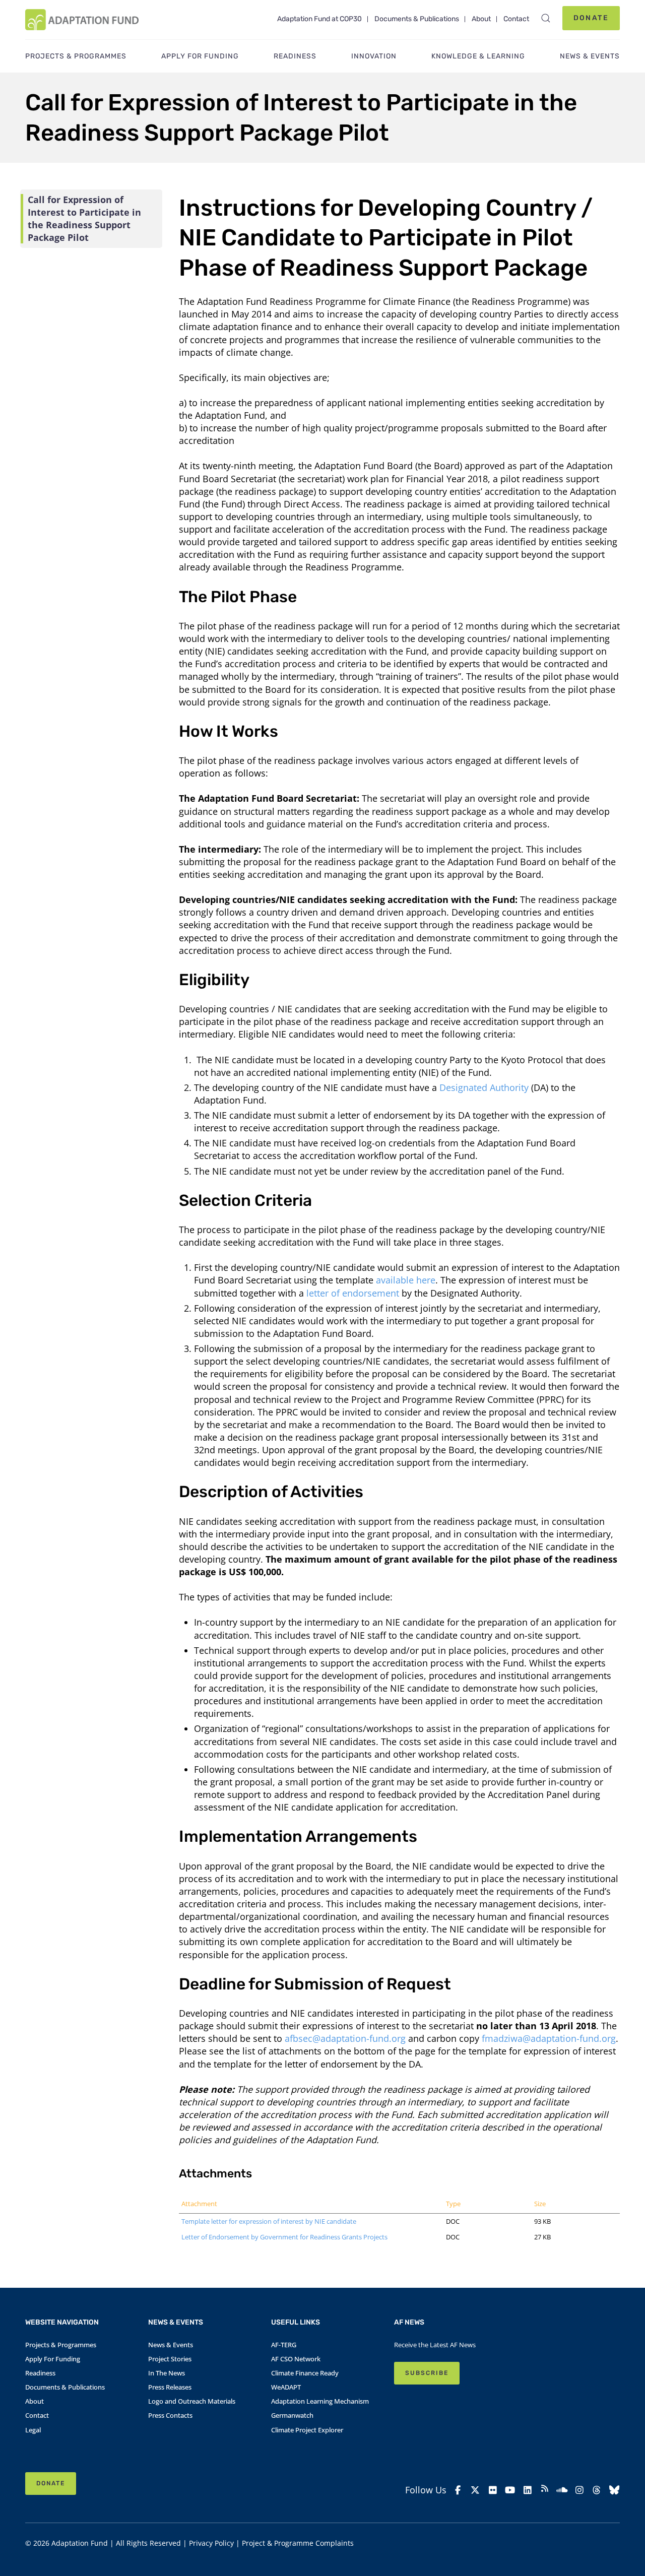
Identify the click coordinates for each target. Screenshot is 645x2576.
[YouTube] (510, 2490)
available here (406, 1280)
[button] (546, 18)
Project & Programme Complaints (298, 2543)
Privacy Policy (211, 2543)
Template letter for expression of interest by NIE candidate (269, 2221)
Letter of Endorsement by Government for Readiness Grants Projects (284, 2237)
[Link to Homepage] (82, 20)
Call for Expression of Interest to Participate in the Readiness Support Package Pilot (84, 218)
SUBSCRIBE (427, 2373)
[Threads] (597, 2490)
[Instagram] (579, 2490)
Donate (591, 18)
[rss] (545, 2490)
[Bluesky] (614, 2490)
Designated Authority (484, 1087)
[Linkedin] (527, 2490)
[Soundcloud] (562, 2490)
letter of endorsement (353, 1293)
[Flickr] (493, 2490)
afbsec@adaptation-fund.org (345, 2038)
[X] (475, 2490)
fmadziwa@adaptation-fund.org (549, 2038)
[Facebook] (458, 2490)
